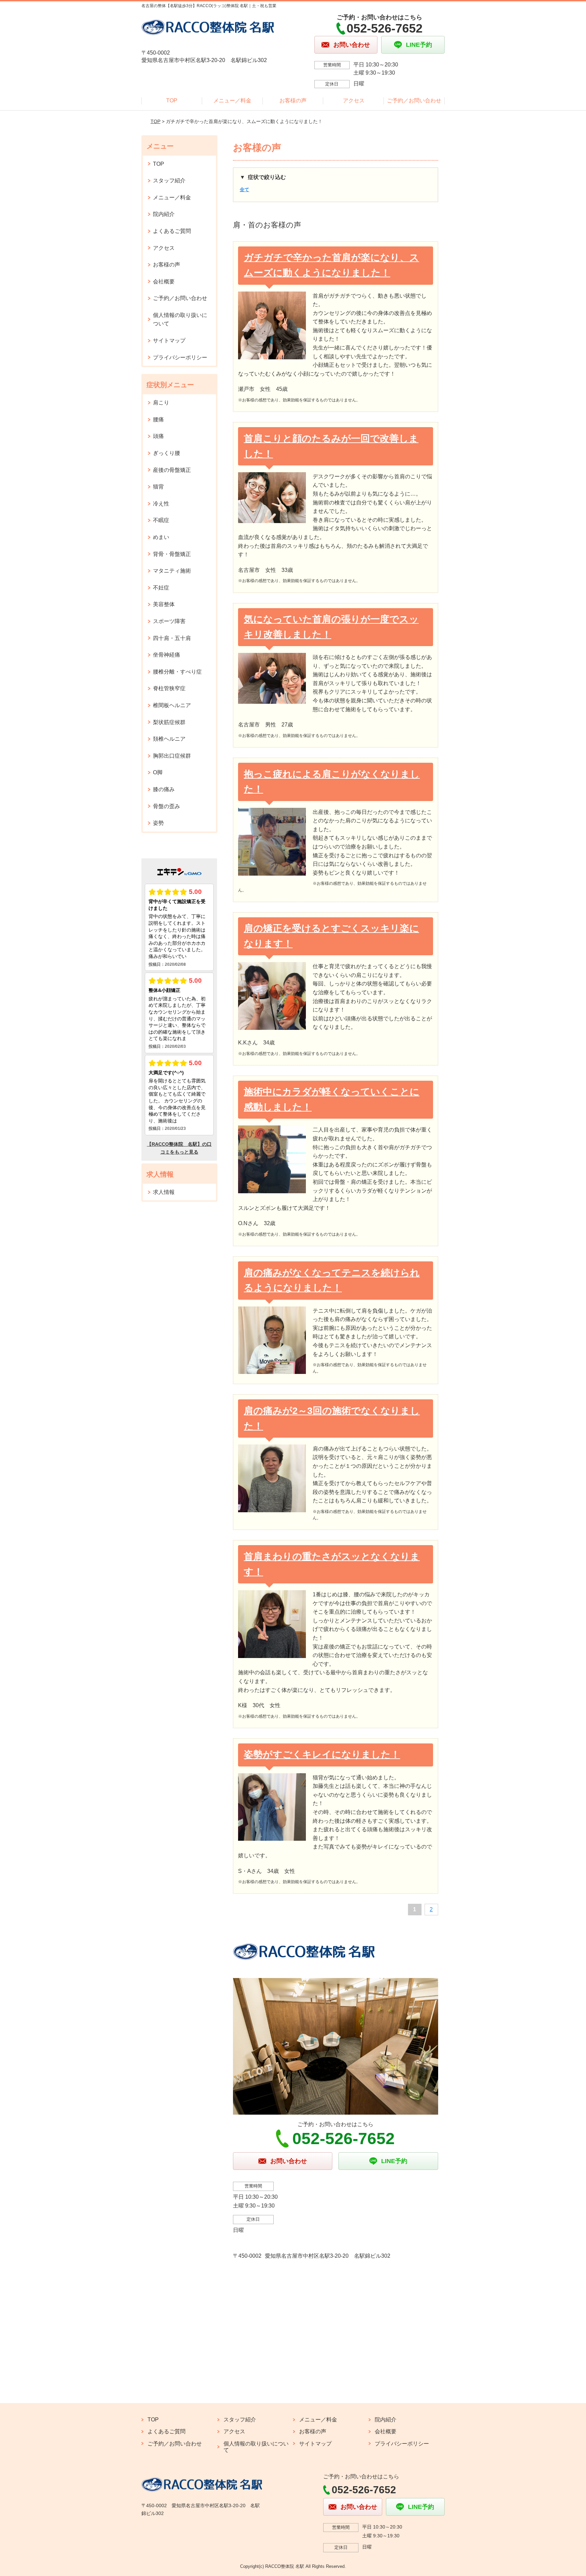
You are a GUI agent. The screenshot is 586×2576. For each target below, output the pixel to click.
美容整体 (164, 604)
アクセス (354, 101)
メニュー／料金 (232, 101)
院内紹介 (164, 214)
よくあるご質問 (172, 231)
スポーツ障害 (169, 621)
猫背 (158, 487)
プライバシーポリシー (180, 357)
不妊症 (161, 588)
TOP (172, 101)
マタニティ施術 (172, 571)
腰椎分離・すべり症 (177, 672)
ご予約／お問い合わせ (414, 101)
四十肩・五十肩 (172, 638)
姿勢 (158, 823)
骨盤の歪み (167, 806)
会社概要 (164, 282)
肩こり (161, 403)
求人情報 (164, 1192)
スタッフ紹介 (169, 181)
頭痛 (158, 436)
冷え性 (161, 504)
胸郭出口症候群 (172, 756)
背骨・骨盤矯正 (172, 554)
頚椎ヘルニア (169, 739)
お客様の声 (293, 101)
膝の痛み (164, 789)
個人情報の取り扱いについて (180, 319)
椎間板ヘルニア (172, 705)
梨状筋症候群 (169, 722)
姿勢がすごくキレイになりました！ (322, 1754)
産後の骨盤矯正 (172, 470)
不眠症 (161, 520)
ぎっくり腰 (167, 453)
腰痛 (158, 420)
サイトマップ (169, 341)
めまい (161, 537)
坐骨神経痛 (167, 655)
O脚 (158, 772)
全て (245, 189)
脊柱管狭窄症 (169, 688)
